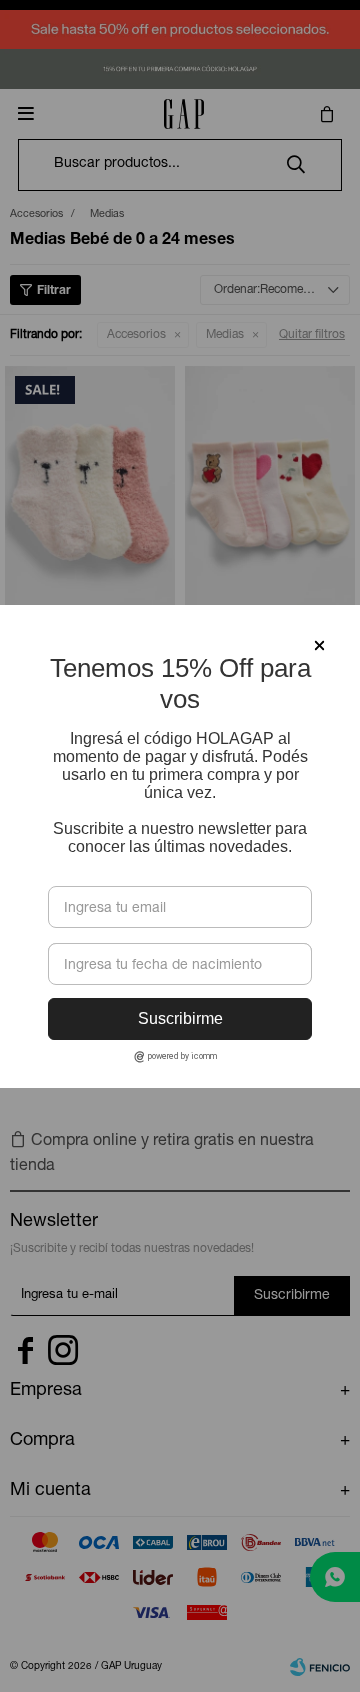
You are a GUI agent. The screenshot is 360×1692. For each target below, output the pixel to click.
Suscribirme (180, 1018)
